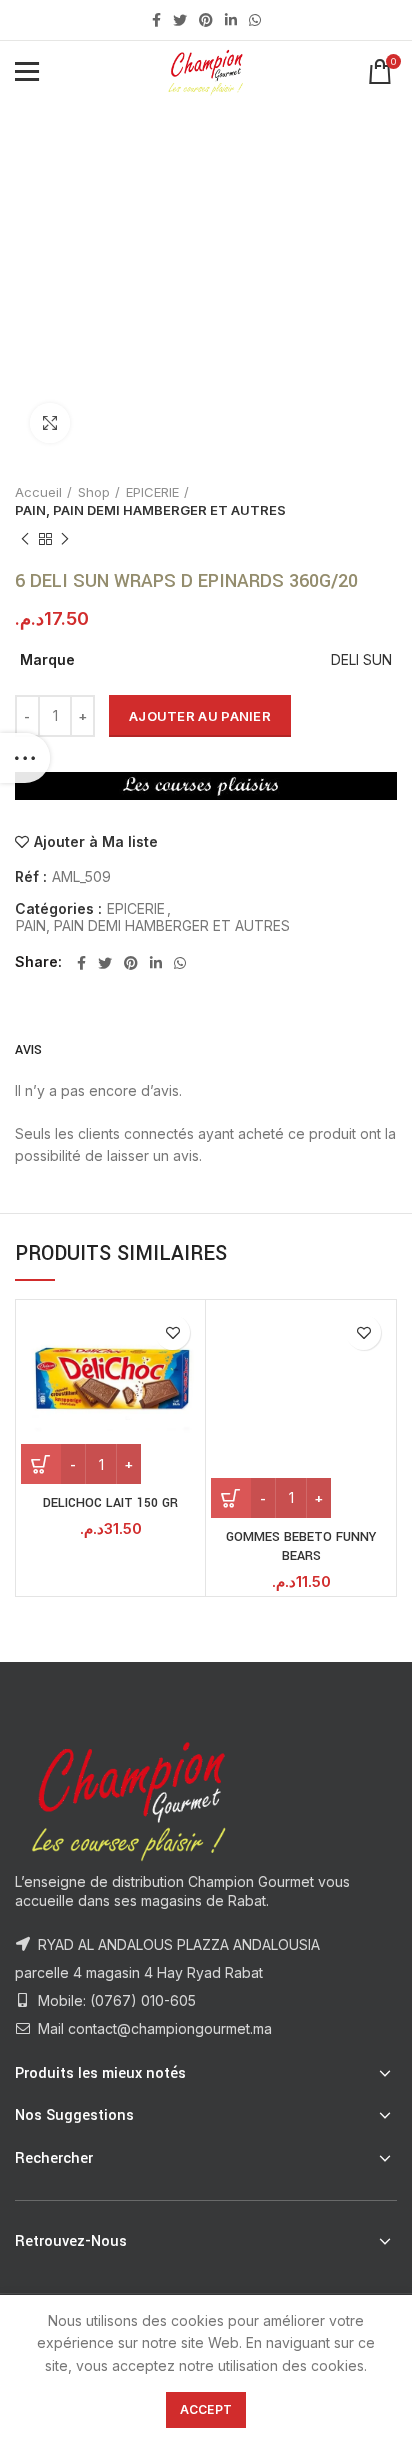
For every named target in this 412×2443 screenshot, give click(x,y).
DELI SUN (361, 659)
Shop (94, 492)
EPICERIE (152, 492)
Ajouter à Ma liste (96, 842)
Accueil (38, 492)
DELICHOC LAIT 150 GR (110, 1503)
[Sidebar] (25, 758)
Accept (206, 2409)
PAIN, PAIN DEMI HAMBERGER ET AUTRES (150, 510)
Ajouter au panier (200, 716)
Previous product (25, 539)
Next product (65, 539)
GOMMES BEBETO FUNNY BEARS (301, 1547)
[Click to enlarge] (50, 423)
